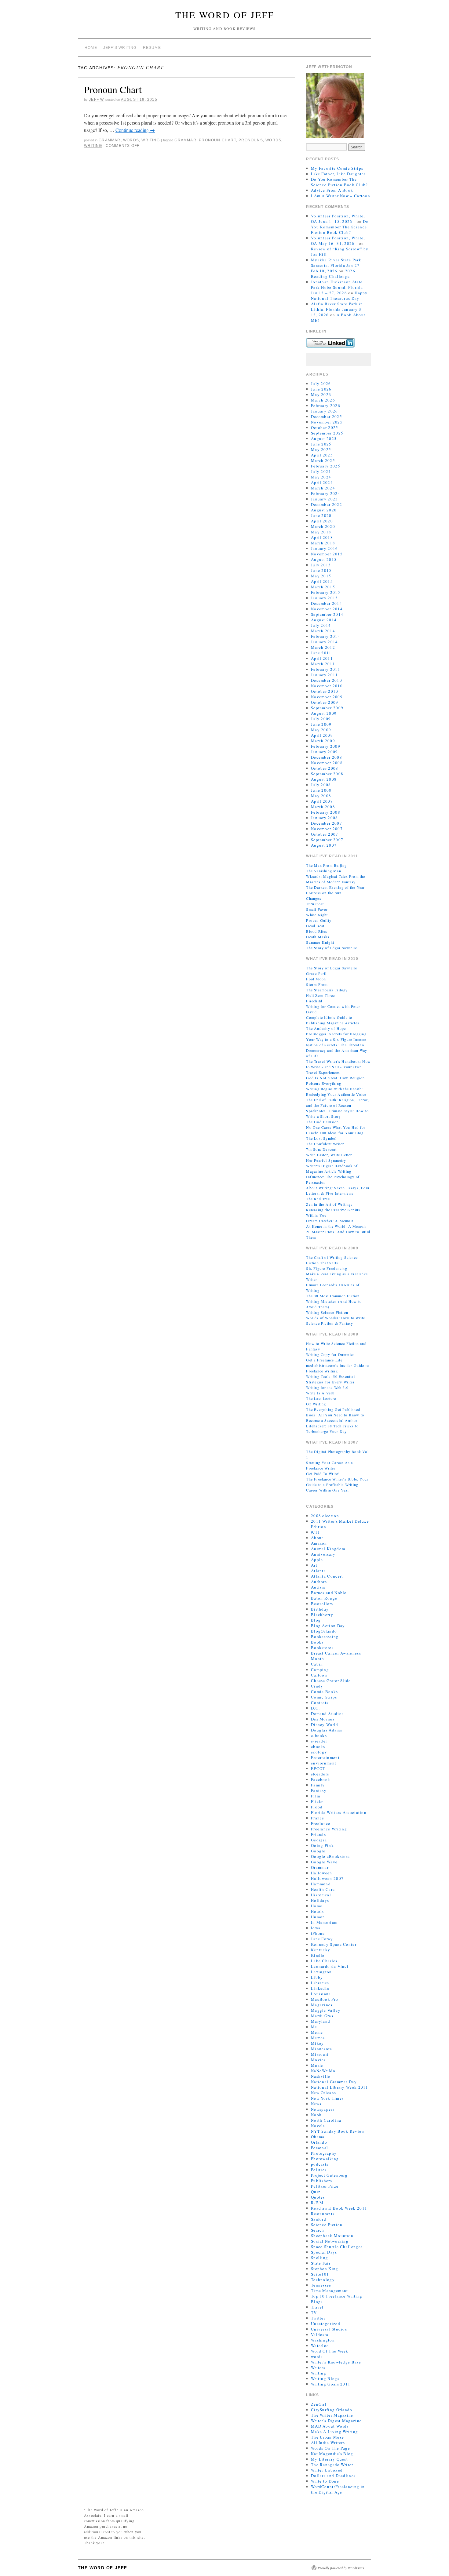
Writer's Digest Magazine (336, 2421)
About (317, 1538)
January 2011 (325, 675)
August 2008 (324, 779)
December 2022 (327, 504)
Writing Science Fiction (327, 1312)
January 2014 (325, 642)
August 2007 (324, 845)
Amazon (319, 1543)
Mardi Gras (322, 2016)
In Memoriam (324, 1922)
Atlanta (318, 1571)
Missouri (320, 2054)
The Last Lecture (321, 1398)
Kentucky (321, 1950)
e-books (319, 1735)
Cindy (317, 1686)
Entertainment (325, 1757)
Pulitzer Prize (325, 2186)
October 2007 (325, 834)
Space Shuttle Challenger (337, 2247)
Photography (324, 2153)
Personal (319, 2148)
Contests (320, 1702)
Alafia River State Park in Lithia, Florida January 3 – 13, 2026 (338, 309)
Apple (317, 1560)
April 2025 (322, 455)
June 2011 (321, 653)
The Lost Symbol (321, 1138)
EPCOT (318, 1768)
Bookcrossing (325, 1637)
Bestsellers (322, 1604)
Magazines (322, 2005)
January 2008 (325, 818)
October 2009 (325, 702)
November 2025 (327, 422)
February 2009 (326, 746)
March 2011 (323, 664)
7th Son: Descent (321, 1149)
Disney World (325, 1724)
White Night (317, 915)
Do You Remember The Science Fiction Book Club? (339, 182)
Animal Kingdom (328, 1549)
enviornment (324, 1763)
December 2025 (327, 416)
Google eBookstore (330, 1856)
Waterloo (320, 2345)
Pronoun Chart (113, 89)
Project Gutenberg (329, 2175)
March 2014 (323, 631)
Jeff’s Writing (120, 48)
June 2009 (321, 724)
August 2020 (324, 510)
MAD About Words (330, 2426)
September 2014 (327, 614)
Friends (318, 1834)
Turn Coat (315, 904)
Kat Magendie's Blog (332, 2454)
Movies (318, 2060)
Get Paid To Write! (323, 1473)
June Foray (322, 1939)
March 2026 (323, 400)
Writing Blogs (325, 2378)
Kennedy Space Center (334, 1944)
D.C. (315, 1708)
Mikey (318, 2043)
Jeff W (96, 100)
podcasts (320, 2164)
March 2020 (323, 526)
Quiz (316, 2192)
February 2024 (326, 493)
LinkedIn (320, 1988)
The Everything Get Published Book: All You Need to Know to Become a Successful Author (335, 1415)
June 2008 (321, 790)
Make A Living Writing (334, 2432)
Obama (318, 2137)
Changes (314, 898)
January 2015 (325, 598)
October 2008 (325, 768)
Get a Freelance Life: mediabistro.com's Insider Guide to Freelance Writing (338, 1365)
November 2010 (327, 686)
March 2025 (323, 460)
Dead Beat (315, 926)
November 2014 (327, 609)
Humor (318, 1917)
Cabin (317, 1664)
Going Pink (322, 1845)
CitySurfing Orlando (332, 2410)
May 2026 (321, 394)
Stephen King (325, 2269)
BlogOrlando (324, 1631)
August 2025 (324, 438)
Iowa (316, 1928)
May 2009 (321, 730)
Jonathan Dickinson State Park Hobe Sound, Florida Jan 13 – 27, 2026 (337, 287)
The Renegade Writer (332, 2465)
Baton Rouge (324, 1598)
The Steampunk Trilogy (327, 990)
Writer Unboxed (327, 2470)
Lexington (321, 1972)
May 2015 (321, 576)
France (318, 1818)
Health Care (323, 1889)
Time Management (330, 2291)
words (131, 140)
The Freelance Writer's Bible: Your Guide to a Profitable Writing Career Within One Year (337, 1484)
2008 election (325, 1516)
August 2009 (324, 713)
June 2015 (321, 570)
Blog (316, 1620)
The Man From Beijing (326, 865)
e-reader (319, 1741)
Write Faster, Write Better (329, 1155)
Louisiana (321, 1994)
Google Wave (324, 1862)
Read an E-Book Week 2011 (339, 2208)
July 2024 (321, 471)
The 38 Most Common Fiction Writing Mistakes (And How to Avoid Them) (334, 1301)
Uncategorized (326, 2323)
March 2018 (323, 543)
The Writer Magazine (332, 2415)
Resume (152, 48)
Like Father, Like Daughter (338, 174)
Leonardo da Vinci (330, 1966)
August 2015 (324, 559)
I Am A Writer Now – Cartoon (341, 196)
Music (317, 2065)
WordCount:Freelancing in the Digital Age (338, 2489)
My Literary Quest (329, 2459)
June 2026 (321, 389)
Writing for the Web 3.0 (327, 1387)
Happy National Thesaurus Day (339, 296)
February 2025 (326, 466)
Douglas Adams (327, 1730)
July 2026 (321, 383)
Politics (319, 2170)
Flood (317, 1807)
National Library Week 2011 (340, 2087)
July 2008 (321, 785)
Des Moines (323, 1719)
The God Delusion (322, 1122)
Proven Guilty (319, 920)
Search (318, 2230)
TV (314, 2313)
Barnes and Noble (329, 1593)
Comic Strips (324, 1697)
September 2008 (327, 774)
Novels (318, 2126)
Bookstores (322, 1648)
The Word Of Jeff (225, 15)
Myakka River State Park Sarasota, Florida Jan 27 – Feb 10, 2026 (337, 265)
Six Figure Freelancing (327, 1268)
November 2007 (327, 829)
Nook (316, 2115)
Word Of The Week (330, 2351)
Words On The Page (330, 2448)
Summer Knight (320, 942)
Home (91, 48)
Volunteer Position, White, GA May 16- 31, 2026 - (338, 241)
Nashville (321, 2076)
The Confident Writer (325, 1144)
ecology (319, 1752)
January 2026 (325, 411)
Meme (317, 2032)
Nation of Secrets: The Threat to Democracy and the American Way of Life (337, 1050)
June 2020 (321, 515)
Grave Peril (316, 973)
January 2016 (325, 548)
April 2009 (322, 735)
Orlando (319, 2142)
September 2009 (327, 708)
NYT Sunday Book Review (338, 2131)
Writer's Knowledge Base (336, 2362)
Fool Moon (316, 979)
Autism (318, 1587)
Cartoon (319, 1675)
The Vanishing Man (323, 871)
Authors (319, 1582)
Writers (318, 2367)
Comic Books (324, 1691)
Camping (320, 1669)
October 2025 (325, 427)
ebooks (318, 1746)
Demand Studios (327, 1713)
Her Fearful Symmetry (326, 1160)
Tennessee (321, 2285)
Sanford (319, 2219)
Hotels (318, 1911)
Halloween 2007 (327, 1878)
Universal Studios (329, 2329)
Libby (317, 1977)
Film (316, 1796)
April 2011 (322, 658)
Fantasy (319, 1790)
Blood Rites (317, 931)
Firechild (314, 1001)
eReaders (320, 1774)
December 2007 (327, 823)
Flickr (317, 1801)
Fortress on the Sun (324, 893)
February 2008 (326, 812)
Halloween (322, 1873)
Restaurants (323, 2214)
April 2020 (322, 521)
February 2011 (326, 669)
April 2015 (322, 581)
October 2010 (325, 691)
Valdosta (320, 2334)
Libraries (320, 1983)
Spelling (319, 2258)
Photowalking (325, 2159)
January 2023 (325, 499)
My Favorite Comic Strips (337, 168)
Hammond (321, 1884)
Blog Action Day (328, 1626)
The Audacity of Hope (326, 1028)
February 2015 (326, 592)
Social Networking (330, 2241)
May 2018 (321, 532)
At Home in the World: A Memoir (336, 1226)
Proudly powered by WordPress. (341, 2568)
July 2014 (321, 625)
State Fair (321, 2263)
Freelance (321, 1823)
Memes (318, 2038)
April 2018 (322, 537)
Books (317, 1642)
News (316, 2104)
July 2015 (321, 565)
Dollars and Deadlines (333, 2476)
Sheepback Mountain (332, 2236)
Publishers (321, 2181)
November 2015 (327, 554)
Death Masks (318, 937)
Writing (150, 140)
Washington (323, 2340)
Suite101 (320, 2274)
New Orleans (323, 2093)
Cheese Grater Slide (331, 1680)
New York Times (327, 2098)
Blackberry (322, 1615)
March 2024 (323, 488)
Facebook (321, 1779)
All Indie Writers (328, 2443)
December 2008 (327, 757)
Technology (323, 2280)
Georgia (319, 1840)
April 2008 (322, 801)
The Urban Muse (327, 2437)
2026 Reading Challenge (333, 274)
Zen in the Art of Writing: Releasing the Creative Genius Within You (333, 1210)
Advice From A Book (332, 190)
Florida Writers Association (339, 1812)
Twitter (318, 2318)
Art (314, 1565)
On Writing (316, 1404)
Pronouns (251, 140)
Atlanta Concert (327, 1576)
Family (318, 1785)
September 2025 (327, 433)
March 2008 (323, 807)
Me (314, 2027)
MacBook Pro (325, 1999)
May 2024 (321, 477)
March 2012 (323, 647)
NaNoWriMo (323, 2071)
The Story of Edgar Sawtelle (331, 948)
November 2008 (327, 763)
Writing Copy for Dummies (330, 1354)
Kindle (318, 1955)
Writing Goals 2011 (331, 2384)
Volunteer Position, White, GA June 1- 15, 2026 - (338, 219)
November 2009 (327, 697)
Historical (321, 1895)
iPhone (318, 1933)
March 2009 (323, 741)
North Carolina (326, 2120)
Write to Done (325, 2481)
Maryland (321, 2021)
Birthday (320, 1609)
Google (318, 1851)
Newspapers (323, 2109)
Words (273, 140)
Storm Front (317, 984)
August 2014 (324, 620)
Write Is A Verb (320, 1393)
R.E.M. (318, 2203)
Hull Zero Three (320, 995)
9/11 (316, 1532)
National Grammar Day (334, 2082)
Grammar (110, 140)
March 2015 (323, 587)
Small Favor (317, 909)
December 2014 (327, 603)
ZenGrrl (319, 2404)
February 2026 (326, 405)
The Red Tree (318, 1199)
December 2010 (327, 680)
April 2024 (322, 482)
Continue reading (135, 130)
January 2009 (325, 752)
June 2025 (321, 444)
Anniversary (323, 1554)
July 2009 (321, 719)
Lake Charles (324, 1961)
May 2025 (321, 449)
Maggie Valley (326, 2010)
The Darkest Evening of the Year (335, 887)
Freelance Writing (329, 1829)
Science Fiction (327, 2225)
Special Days (324, 2252)
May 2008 (321, 796)
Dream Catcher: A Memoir (330, 1221)
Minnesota (322, 2049)
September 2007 (327, 840)
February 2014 (326, 636)
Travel (317, 2307)
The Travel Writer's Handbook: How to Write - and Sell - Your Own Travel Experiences (338, 1067)
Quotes (318, 2197)
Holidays (320, 1900)
